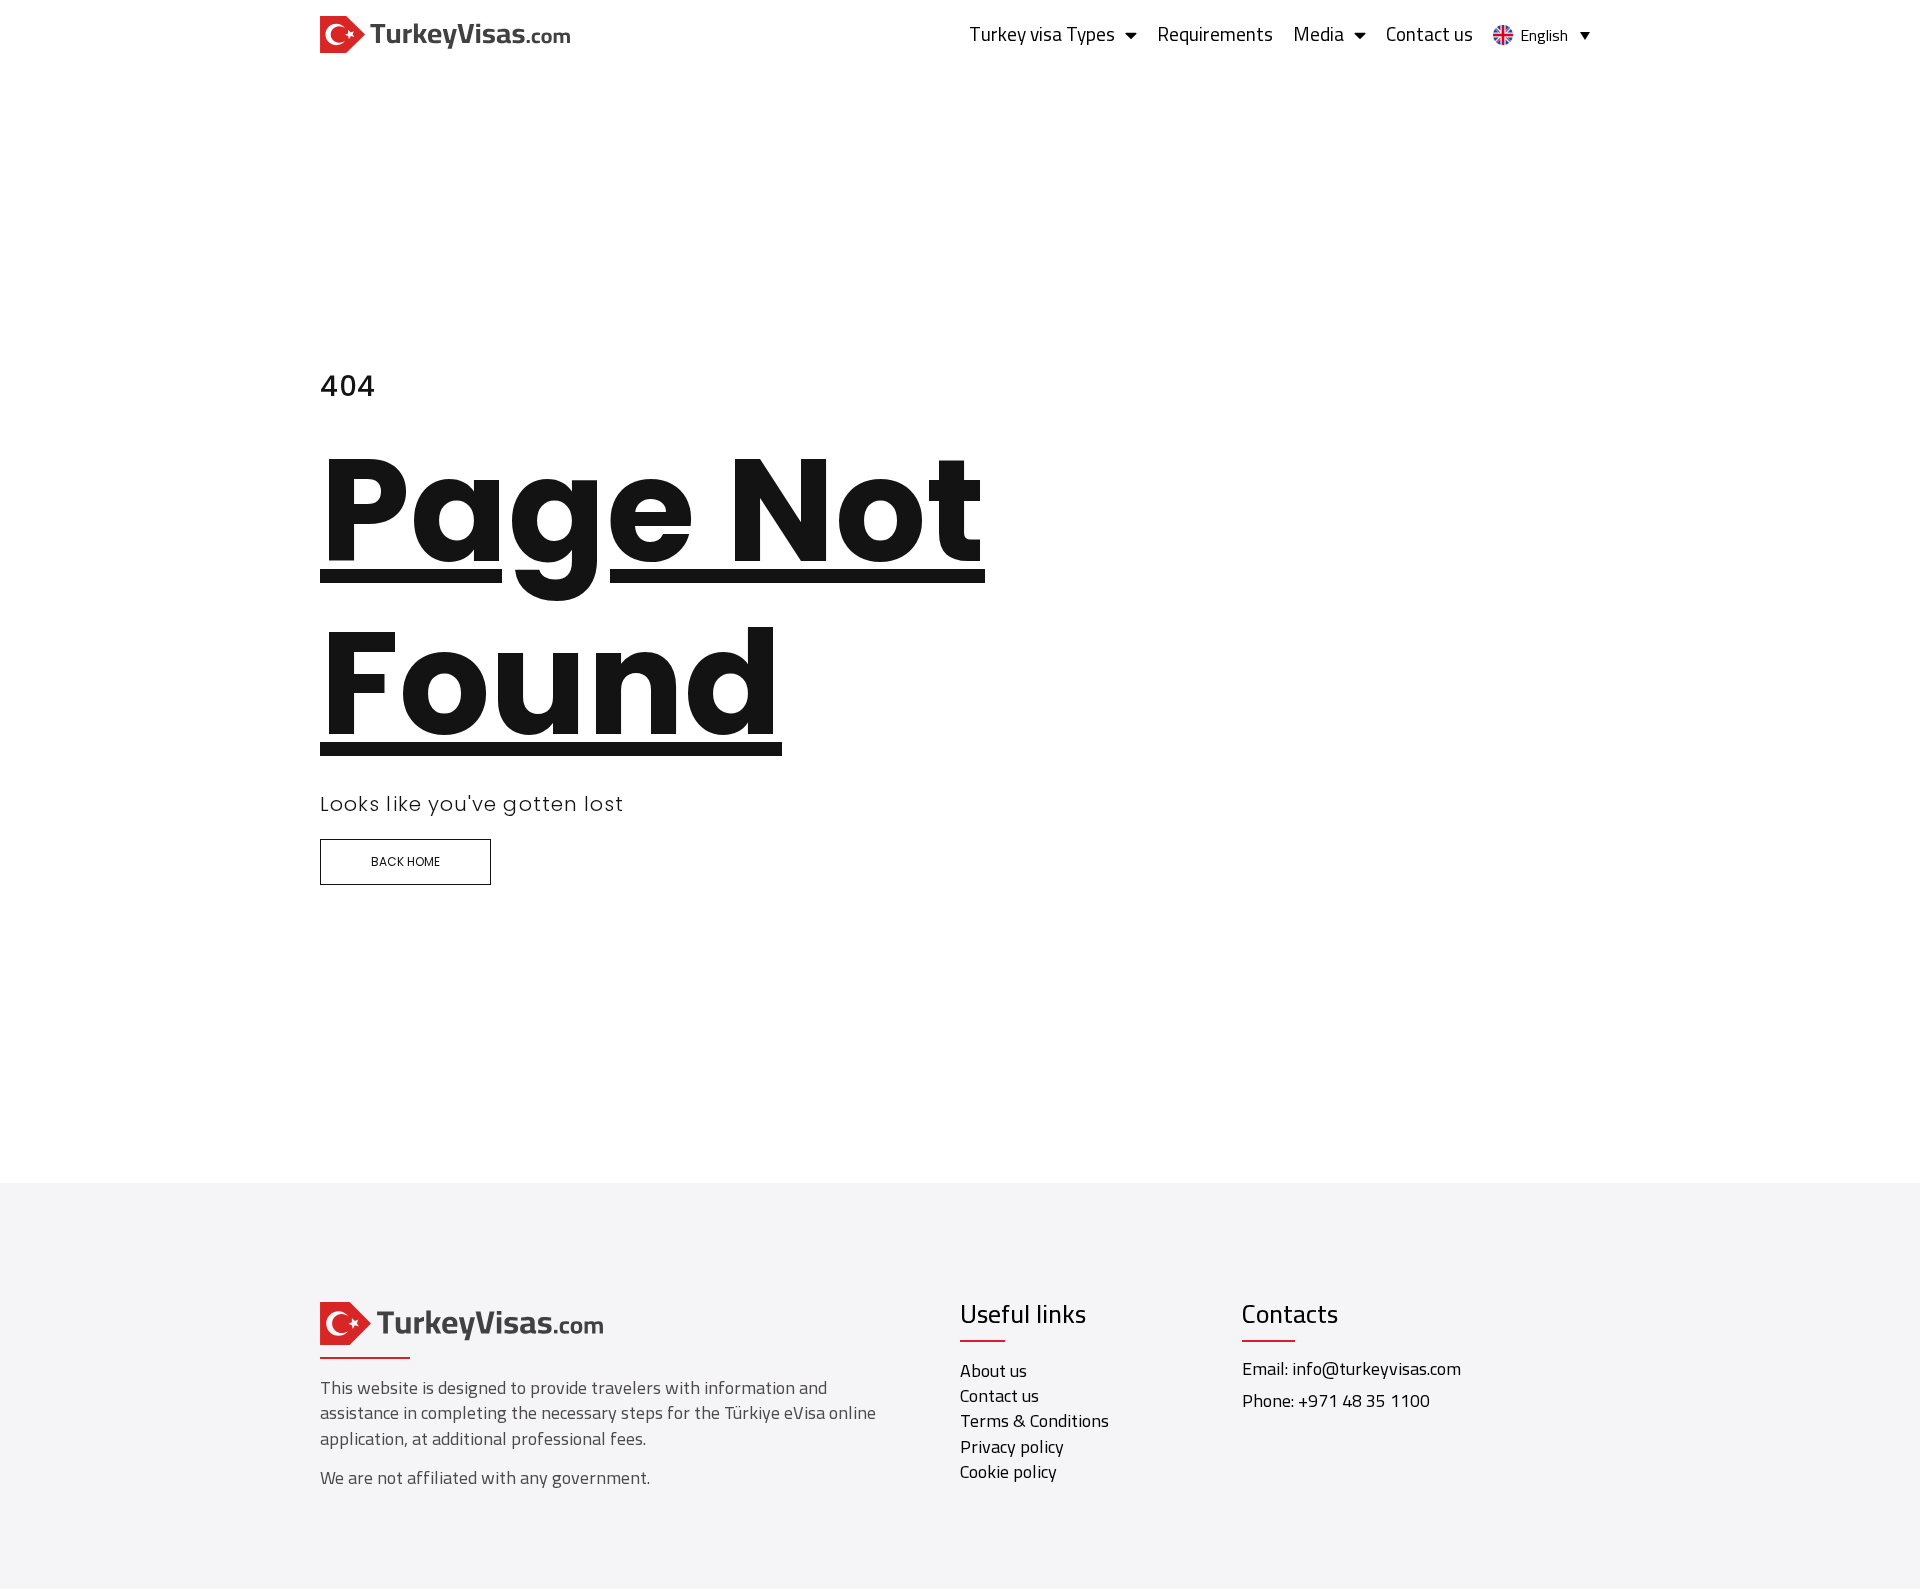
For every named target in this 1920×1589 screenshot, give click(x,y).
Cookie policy (1008, 1471)
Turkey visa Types (1042, 34)
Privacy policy (1012, 1446)
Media (1318, 34)
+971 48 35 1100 (1364, 1400)
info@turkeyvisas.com (1376, 1368)
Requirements (1215, 34)
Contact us (1429, 34)
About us (993, 1370)
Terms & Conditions (1034, 1420)
